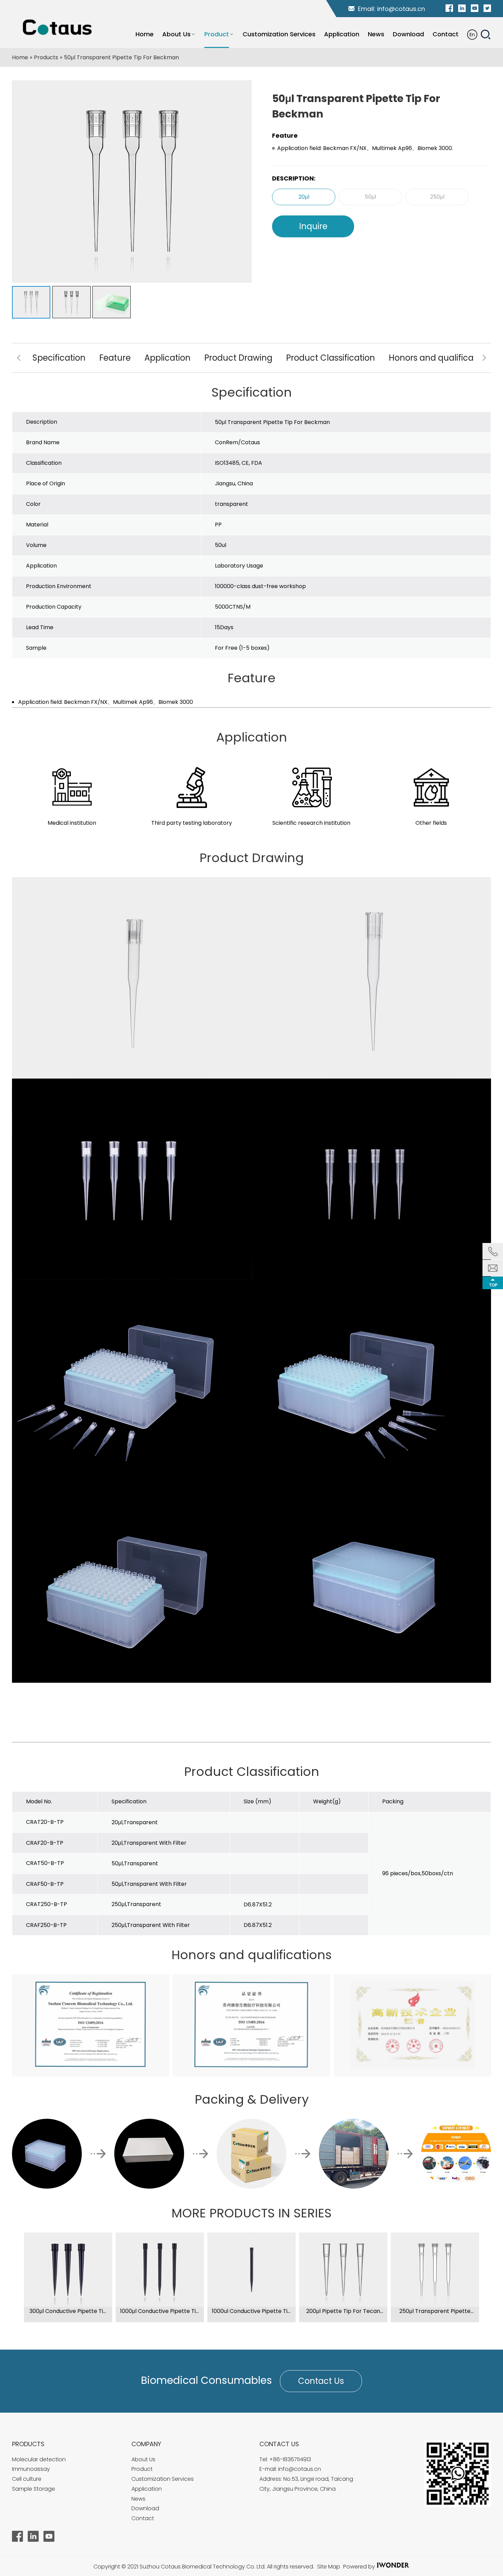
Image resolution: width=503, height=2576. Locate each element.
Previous (19, 358)
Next (484, 358)
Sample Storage (34, 2489)
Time (47, 627)
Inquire (313, 226)
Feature (115, 358)
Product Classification (331, 358)
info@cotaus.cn (401, 9)
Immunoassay (31, 2469)
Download (145, 2508)
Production (41, 586)
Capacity (69, 607)
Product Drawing (238, 358)
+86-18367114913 (290, 2459)
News (138, 2499)
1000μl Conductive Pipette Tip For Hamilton (160, 2311)
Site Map (329, 2567)
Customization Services (163, 2479)
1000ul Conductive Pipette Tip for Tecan (251, 2311)
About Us (143, 2459)
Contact (143, 2518)
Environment (74, 586)
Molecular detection (39, 2459)
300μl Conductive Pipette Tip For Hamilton (68, 2311)
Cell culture (27, 2479)
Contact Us (321, 2381)
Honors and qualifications (441, 358)
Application (167, 358)
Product (142, 2469)
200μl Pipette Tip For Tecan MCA (343, 2311)
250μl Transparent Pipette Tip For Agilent (435, 2311)
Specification (59, 358)
